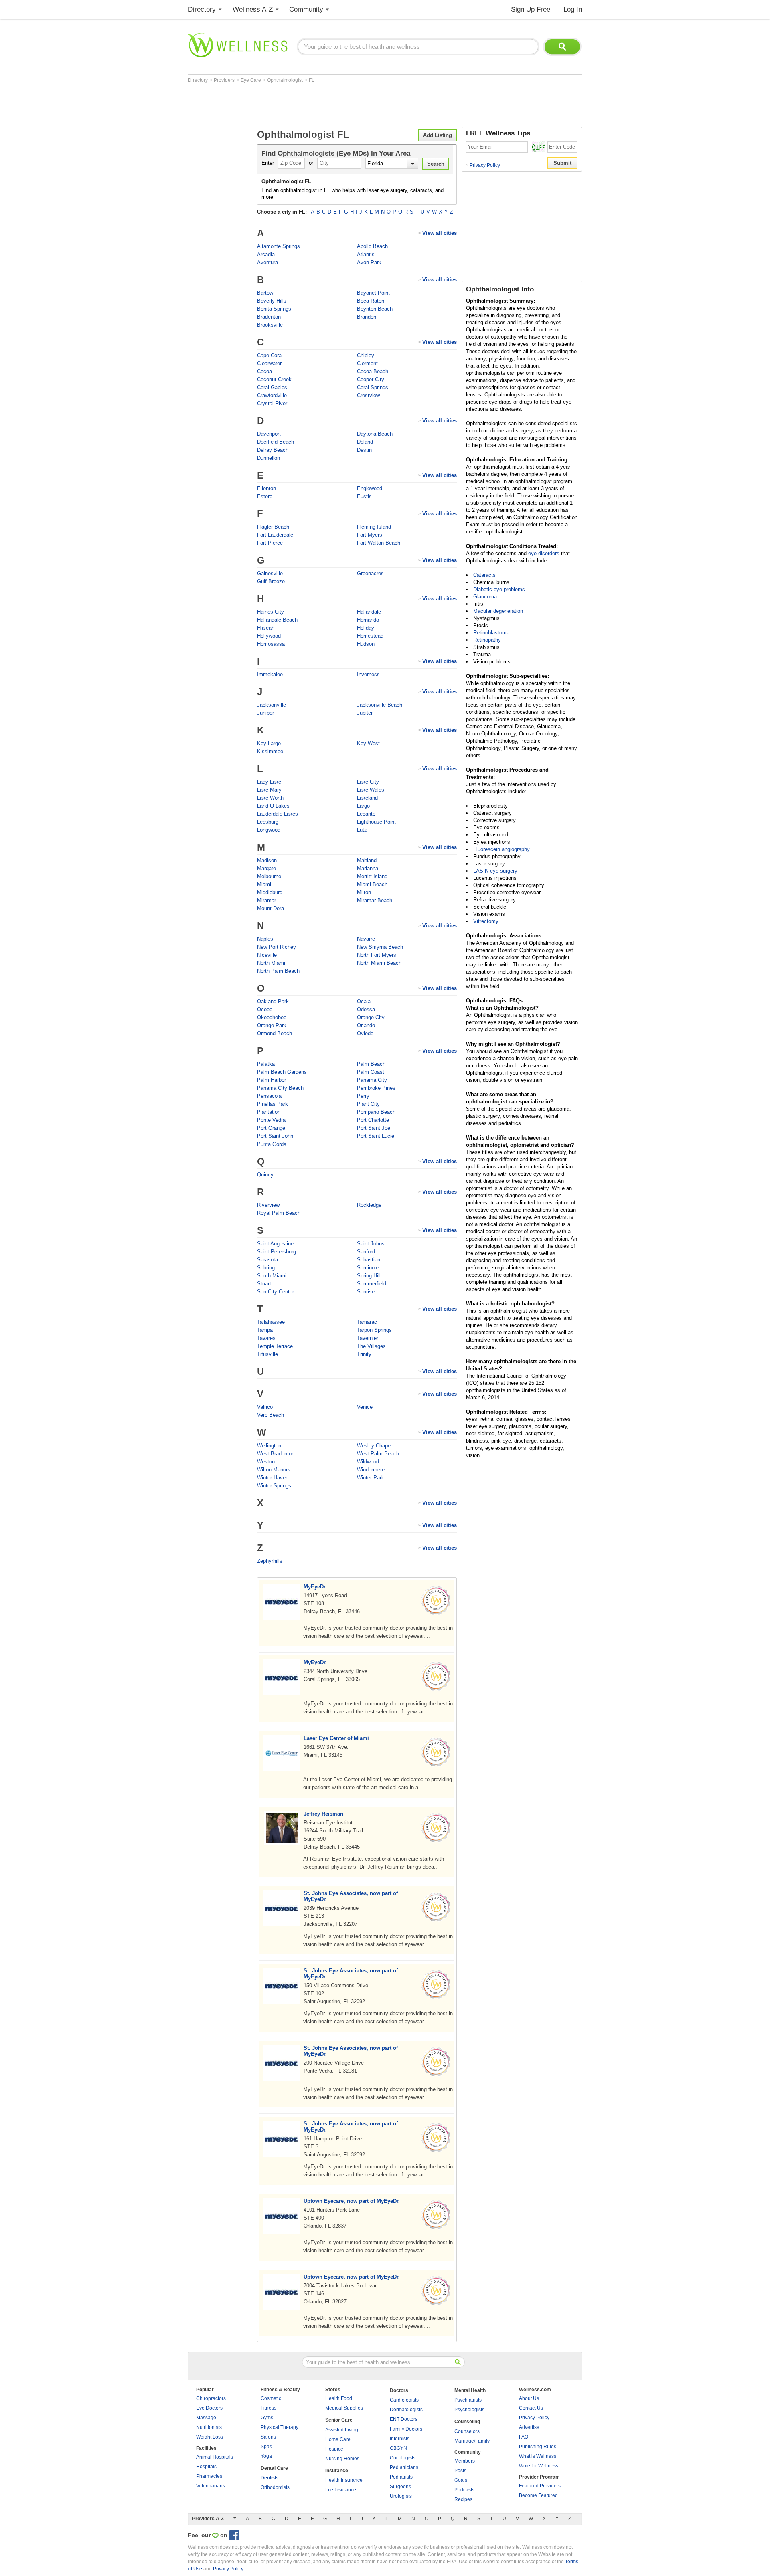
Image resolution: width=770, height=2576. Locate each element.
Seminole (368, 1268)
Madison (267, 860)
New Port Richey (277, 947)
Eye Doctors (209, 2408)
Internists (400, 2439)
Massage (206, 2418)
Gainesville (270, 573)
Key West (368, 743)
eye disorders (544, 553)
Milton (364, 892)
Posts (460, 2471)
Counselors (467, 2431)
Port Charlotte (373, 1120)
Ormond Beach (275, 1033)
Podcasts (464, 2490)
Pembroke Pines (376, 1088)
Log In (573, 9)
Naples (265, 939)
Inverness (368, 674)
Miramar (266, 900)
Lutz (362, 830)
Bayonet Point (373, 293)
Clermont (367, 363)
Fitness (268, 2408)
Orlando (366, 1025)
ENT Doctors (404, 2419)
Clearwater (269, 363)
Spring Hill (369, 1276)
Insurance (337, 2471)
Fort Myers (370, 535)
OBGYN (398, 2448)
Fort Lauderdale (275, 535)
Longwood (269, 830)
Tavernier (368, 1338)
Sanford (366, 1252)
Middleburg (270, 892)
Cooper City (371, 379)
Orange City (371, 1017)
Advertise (529, 2427)
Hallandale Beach (277, 620)
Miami (264, 884)
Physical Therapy (280, 2427)
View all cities (440, 233)
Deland (365, 442)
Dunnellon (268, 458)
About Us (529, 2398)
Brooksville (270, 325)
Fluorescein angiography (502, 849)
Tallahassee (271, 1322)
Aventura (267, 262)
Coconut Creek (274, 379)
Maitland (367, 860)
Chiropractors (211, 2398)
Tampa (265, 1330)
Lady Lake (269, 782)
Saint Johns (371, 1244)
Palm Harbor (272, 1080)
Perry (363, 1096)
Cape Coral (270, 355)
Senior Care (339, 2420)
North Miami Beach (379, 963)
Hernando (368, 620)
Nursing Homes (342, 2459)
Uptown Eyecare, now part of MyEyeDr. (352, 2201)
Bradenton (269, 317)
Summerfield (372, 1284)
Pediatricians (404, 2467)
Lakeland (367, 798)
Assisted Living (342, 2430)
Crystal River (272, 403)
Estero (265, 496)
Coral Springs (373, 387)
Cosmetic (271, 2398)
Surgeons (400, 2487)
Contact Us (531, 2408)
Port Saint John (275, 1136)
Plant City (368, 1104)
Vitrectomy (486, 921)
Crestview (368, 395)
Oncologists (403, 2458)
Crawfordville (272, 395)
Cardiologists (404, 2400)
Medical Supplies (344, 2408)
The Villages (371, 1346)
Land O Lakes (273, 806)
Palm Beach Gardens (282, 1072)
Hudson (366, 644)
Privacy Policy (483, 165)
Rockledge (369, 1205)
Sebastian (369, 1260)
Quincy (265, 1175)
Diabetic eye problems (499, 589)
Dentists (269, 2478)
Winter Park (371, 1478)
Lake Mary (269, 790)
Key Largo (269, 743)
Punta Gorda (272, 1144)
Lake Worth (270, 798)
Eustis (364, 496)
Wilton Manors (274, 1470)
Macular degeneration (498, 611)
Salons (268, 2437)
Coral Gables (272, 387)
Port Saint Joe (374, 1128)
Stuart (264, 1284)
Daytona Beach (375, 434)
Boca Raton (371, 301)
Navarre (366, 939)
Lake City (368, 782)
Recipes (463, 2499)
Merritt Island (372, 876)
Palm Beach (371, 1064)
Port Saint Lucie (376, 1136)
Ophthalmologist (286, 80)
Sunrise (366, 1292)
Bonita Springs (274, 309)
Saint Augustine (275, 1244)
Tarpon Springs (374, 1330)
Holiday (366, 628)
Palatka (266, 1064)
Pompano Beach (376, 1112)
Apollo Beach (372, 246)
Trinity (364, 1354)
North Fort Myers (377, 955)
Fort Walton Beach (379, 543)
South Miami (272, 1276)
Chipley (366, 355)
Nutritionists (209, 2427)
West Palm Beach (378, 1454)
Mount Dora (271, 908)
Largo (363, 806)
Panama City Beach (280, 1088)
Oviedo (365, 1033)
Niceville (267, 955)
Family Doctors (406, 2429)
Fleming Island (374, 527)
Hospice (334, 2449)
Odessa (366, 1009)
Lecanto (366, 814)
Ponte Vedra (271, 1120)
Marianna (368, 868)
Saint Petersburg (277, 1252)
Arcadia (266, 254)
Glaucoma (485, 597)
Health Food (339, 2398)
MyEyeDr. (315, 1587)
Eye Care (251, 80)
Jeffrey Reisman (323, 1814)
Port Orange (271, 1128)
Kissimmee (270, 751)
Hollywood (269, 636)
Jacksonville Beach (380, 705)
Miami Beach (372, 884)
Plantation (269, 1112)
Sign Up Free (531, 9)
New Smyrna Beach (380, 947)
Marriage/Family (472, 2441)
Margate (266, 868)
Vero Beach (271, 1415)
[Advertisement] (334, 105)
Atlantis (366, 254)
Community (306, 9)
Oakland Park (273, 1001)
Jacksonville (272, 705)
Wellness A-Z (253, 9)
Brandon (367, 317)
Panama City (372, 1080)
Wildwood (368, 1462)
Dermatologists (406, 2410)
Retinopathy (487, 640)
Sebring (266, 1268)
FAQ (524, 2437)
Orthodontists (275, 2487)
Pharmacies (209, 2476)
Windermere (371, 1470)
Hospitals (206, 2467)
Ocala (364, 1001)
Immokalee (270, 674)
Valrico (265, 1407)
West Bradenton (276, 1454)
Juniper (265, 713)
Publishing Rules (538, 2447)
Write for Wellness (539, 2466)
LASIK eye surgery (495, 871)
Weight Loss (210, 2437)
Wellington (269, 1446)
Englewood (370, 488)
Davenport (269, 434)
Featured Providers (540, 2486)
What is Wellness (538, 2456)
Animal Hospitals (215, 2457)
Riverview (268, 1205)
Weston (266, 1462)
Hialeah (266, 628)
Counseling (467, 2422)
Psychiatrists (468, 2400)
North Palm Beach (278, 971)
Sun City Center (276, 1292)
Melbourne (269, 876)
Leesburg (268, 822)
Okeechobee (272, 1017)
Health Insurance (344, 2480)
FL (312, 80)
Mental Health (470, 2390)
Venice (365, 1407)
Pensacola (269, 1096)
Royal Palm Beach (279, 1213)
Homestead (370, 636)
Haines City (271, 612)
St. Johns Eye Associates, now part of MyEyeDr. (351, 1896)
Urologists (401, 2496)
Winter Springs (274, 1486)
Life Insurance (341, 2490)
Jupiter (365, 713)
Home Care (338, 2439)
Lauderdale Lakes (278, 814)
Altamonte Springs (279, 246)
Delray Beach (273, 450)
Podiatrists (401, 2477)
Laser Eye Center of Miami (336, 1738)
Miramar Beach (375, 900)
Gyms (267, 2418)
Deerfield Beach (276, 442)
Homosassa (271, 644)
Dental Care (274, 2468)
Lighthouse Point (376, 822)
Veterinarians (211, 2486)
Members (465, 2461)
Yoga (266, 2456)
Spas (266, 2447)
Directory (202, 9)
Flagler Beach (273, 527)
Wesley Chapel (374, 1446)
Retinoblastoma (491, 633)
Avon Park (369, 262)
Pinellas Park (273, 1104)
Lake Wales (371, 790)
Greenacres (370, 573)
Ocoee (265, 1009)
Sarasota (267, 1260)
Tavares (266, 1338)
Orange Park (272, 1025)
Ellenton (266, 488)
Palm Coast (371, 1072)
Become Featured (538, 2495)
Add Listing (438, 135)
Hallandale (369, 612)
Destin (364, 450)
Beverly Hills (272, 301)
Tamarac (367, 1322)
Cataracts (484, 575)
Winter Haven (273, 1478)
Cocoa (264, 371)
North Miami (271, 963)
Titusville (267, 1354)
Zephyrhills (270, 1561)
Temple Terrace (275, 1346)
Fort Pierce (270, 543)
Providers (225, 80)
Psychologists (469, 2410)
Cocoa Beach (373, 371)
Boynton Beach (375, 309)
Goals (461, 2480)
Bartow (265, 293)
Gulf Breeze (271, 581)
